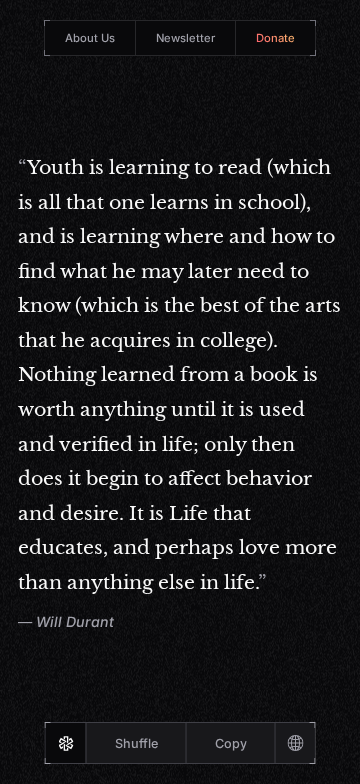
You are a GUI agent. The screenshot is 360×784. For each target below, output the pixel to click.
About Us (90, 38)
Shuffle (136, 743)
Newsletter (185, 38)
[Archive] (295, 743)
